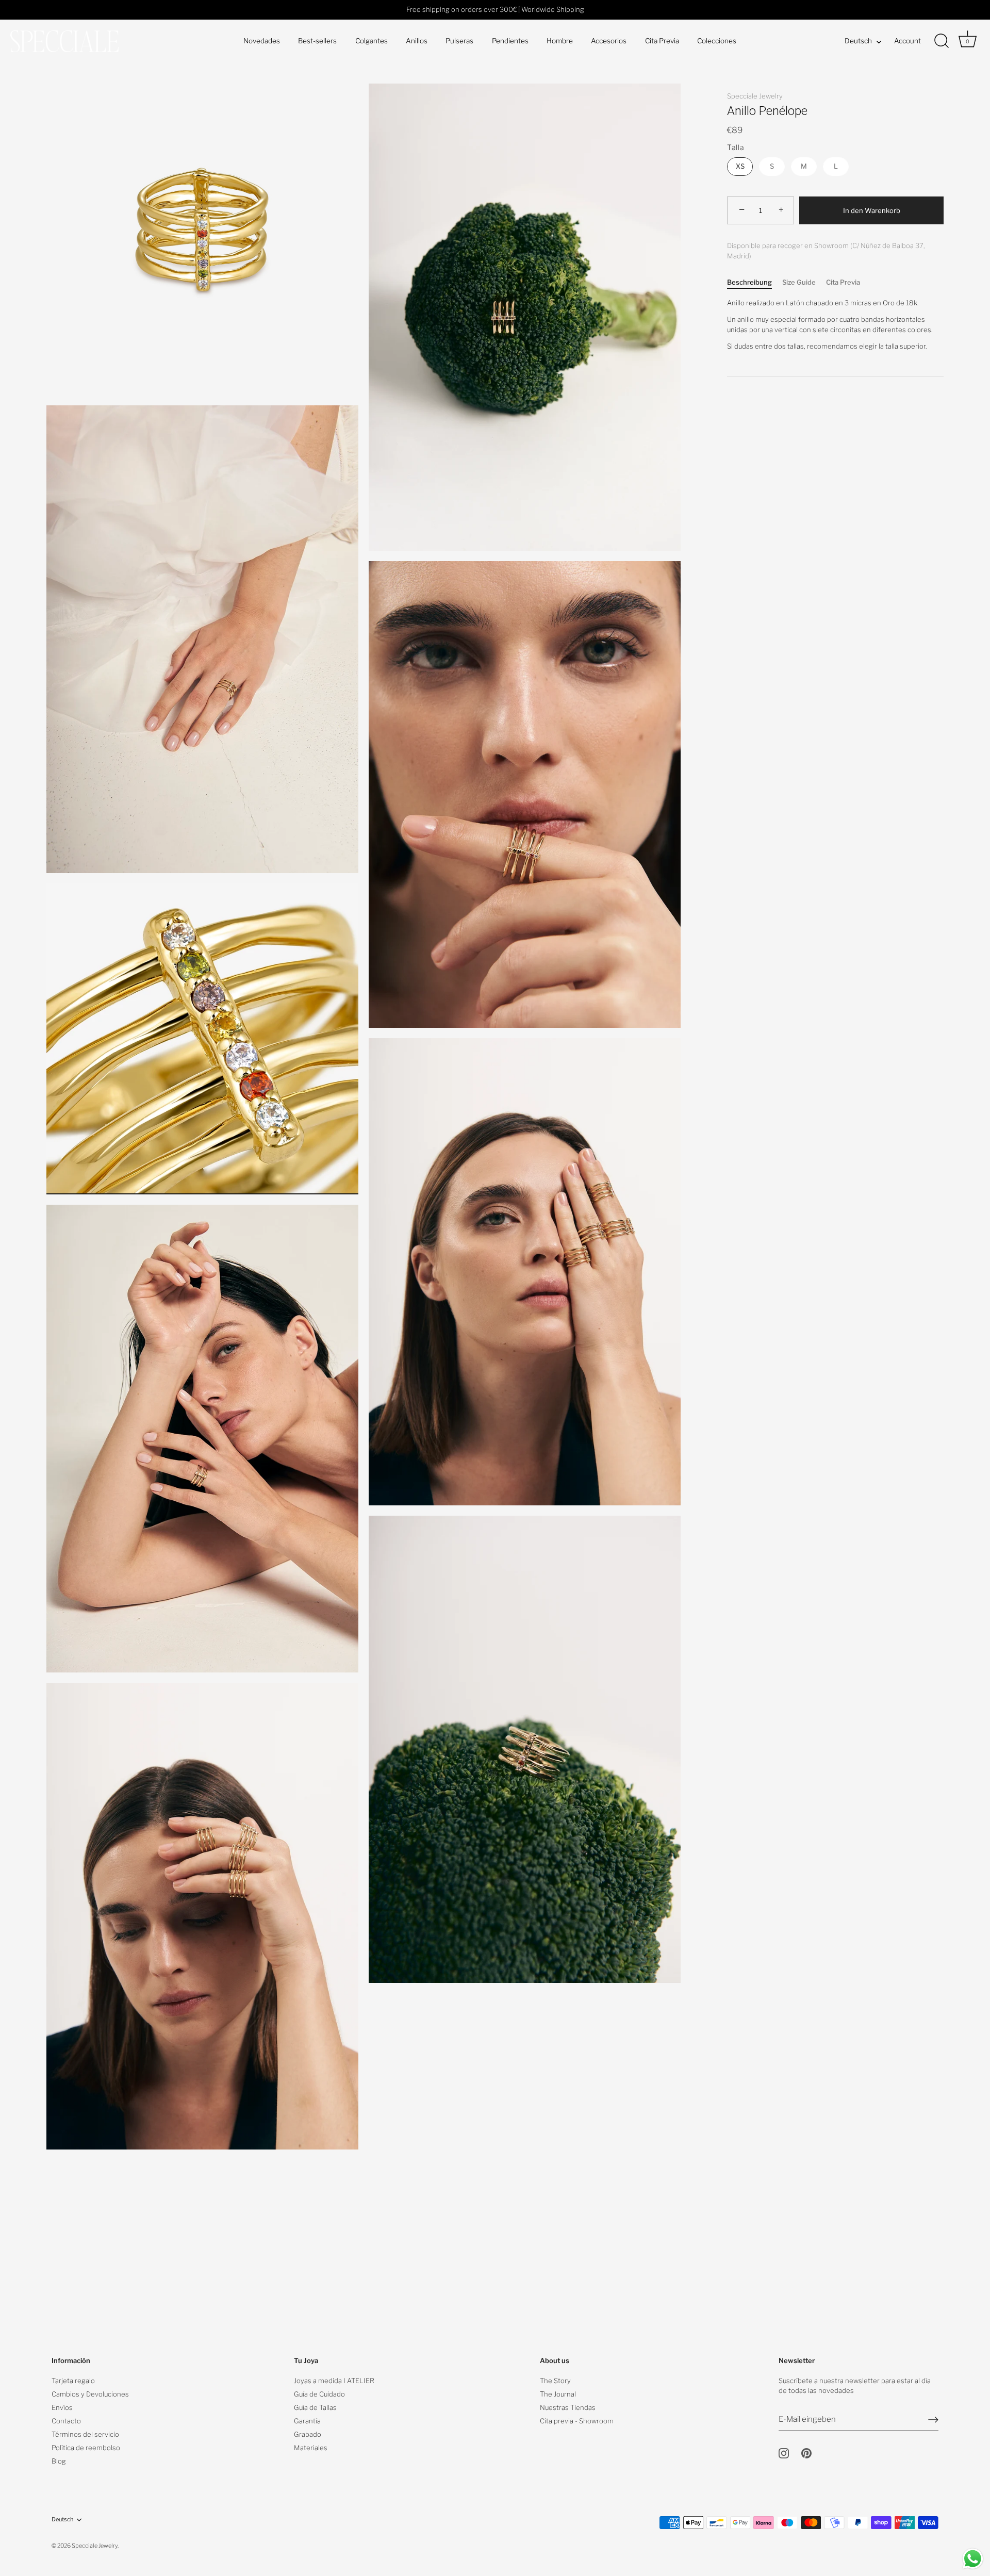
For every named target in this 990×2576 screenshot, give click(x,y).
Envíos (62, 2407)
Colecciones (717, 41)
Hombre (560, 41)
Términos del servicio (85, 2434)
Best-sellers (317, 41)
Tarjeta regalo (73, 2381)
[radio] (740, 167)
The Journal (558, 2394)
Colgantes (372, 41)
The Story (555, 2381)
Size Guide (799, 282)
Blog (59, 2461)
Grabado (308, 2434)
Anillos (417, 41)
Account (907, 41)
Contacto (66, 2421)
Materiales (311, 2448)
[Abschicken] (933, 2420)
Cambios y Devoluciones (90, 2394)
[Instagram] (784, 2452)
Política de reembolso (86, 2448)
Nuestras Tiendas (568, 2407)
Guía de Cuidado (319, 2394)
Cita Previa (662, 41)
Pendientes (510, 41)
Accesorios (609, 41)
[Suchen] (942, 41)
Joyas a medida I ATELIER (334, 2381)
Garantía (307, 2421)
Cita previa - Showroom (577, 2421)
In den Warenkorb (872, 210)
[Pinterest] (806, 2452)
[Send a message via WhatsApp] (973, 2559)
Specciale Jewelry (755, 96)
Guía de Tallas (315, 2407)
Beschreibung (749, 282)
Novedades (262, 41)
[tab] (755, 283)
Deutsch (858, 41)
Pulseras (459, 41)
